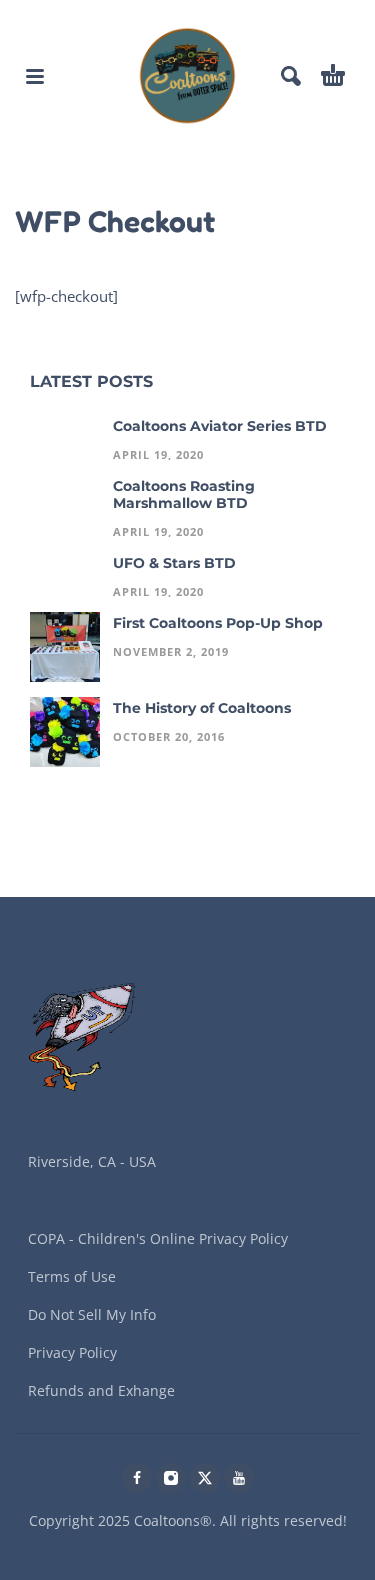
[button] (35, 76)
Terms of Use (72, 1276)
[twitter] (205, 1478)
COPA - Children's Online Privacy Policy (158, 1238)
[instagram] (171, 1478)
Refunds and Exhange (101, 1390)
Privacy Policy (72, 1352)
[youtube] (239, 1478)
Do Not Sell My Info (92, 1314)
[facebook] (137, 1478)
